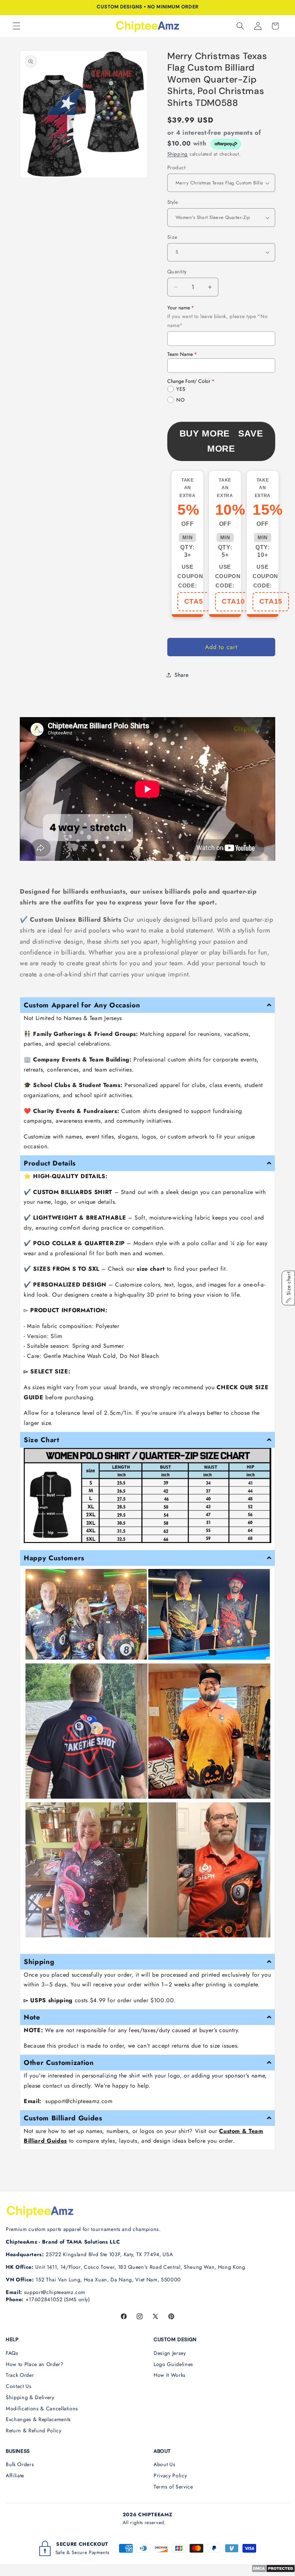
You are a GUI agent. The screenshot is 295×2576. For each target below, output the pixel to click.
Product (176, 167)
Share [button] (181, 675)
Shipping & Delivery (30, 2397)
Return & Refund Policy (34, 2430)
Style (173, 202)
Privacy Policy (170, 2476)
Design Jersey (170, 2353)
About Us (164, 2464)
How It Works (170, 2375)
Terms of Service (173, 2487)
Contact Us (19, 2386)
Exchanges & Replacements (38, 2419)
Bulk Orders (20, 2464)
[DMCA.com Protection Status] (273, 2571)
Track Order (20, 2375)
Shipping (178, 154)
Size (172, 237)
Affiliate (15, 2476)
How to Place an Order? (35, 2364)
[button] (17, 26)
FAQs (12, 2353)
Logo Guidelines (173, 2364)
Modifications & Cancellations (42, 2409)
